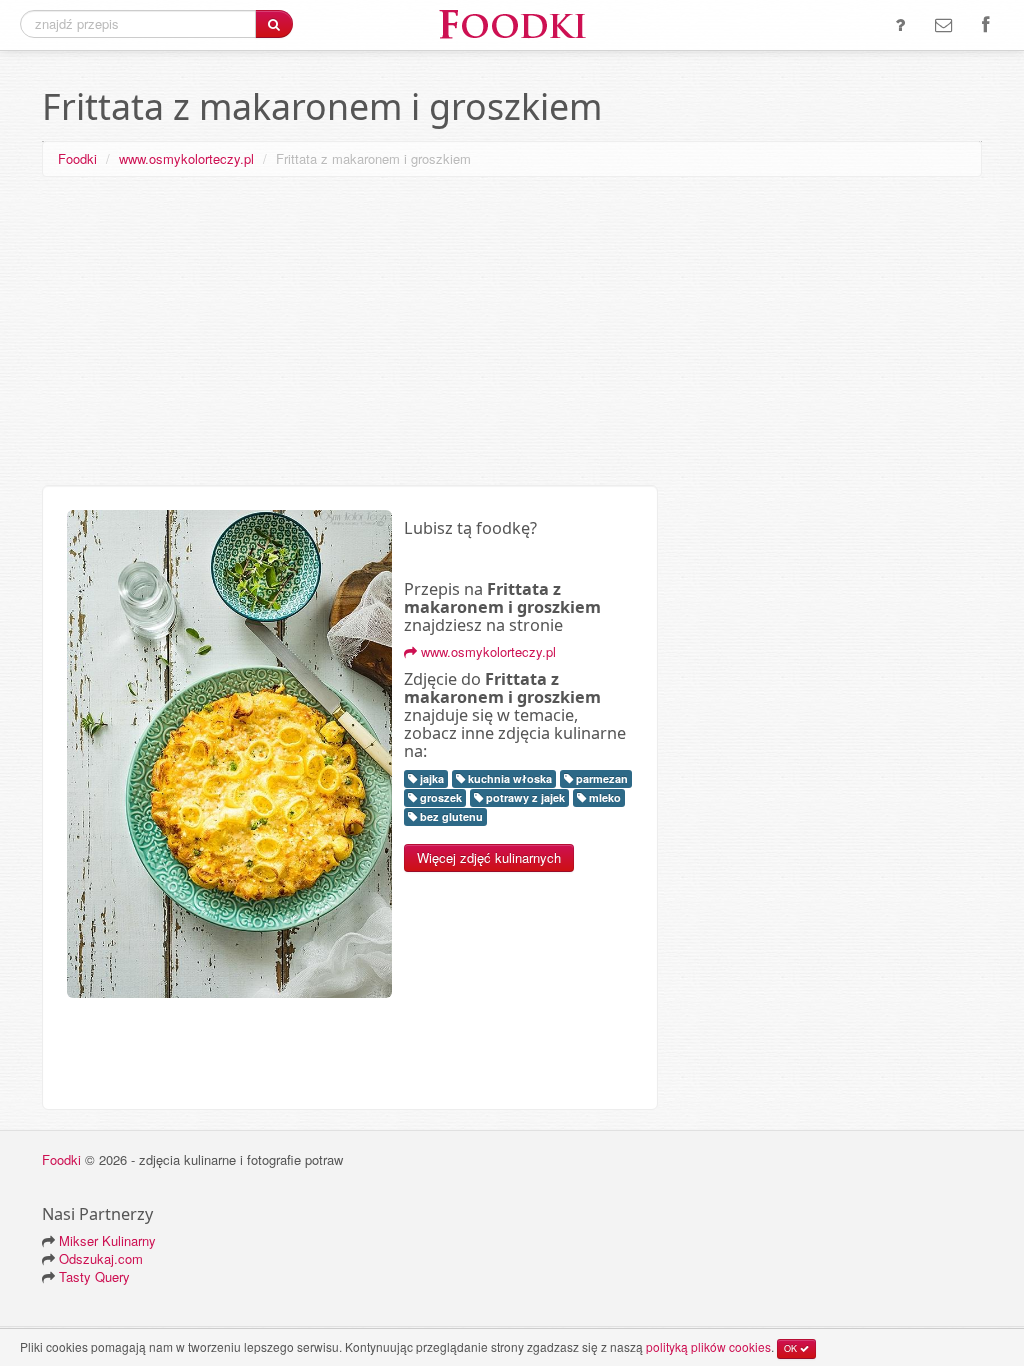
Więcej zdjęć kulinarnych (489, 857)
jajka (430, 778)
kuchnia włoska (508, 778)
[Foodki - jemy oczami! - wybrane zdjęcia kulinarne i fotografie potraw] (512, 22)
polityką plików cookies (708, 1346)
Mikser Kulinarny (107, 1240)
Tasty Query (94, 1276)
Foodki (77, 158)
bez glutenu (450, 816)
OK (792, 1348)
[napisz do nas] (943, 25)
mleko (603, 797)
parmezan (600, 778)
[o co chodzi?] (900, 25)
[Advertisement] (512, 335)
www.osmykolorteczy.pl (186, 158)
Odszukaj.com (101, 1258)
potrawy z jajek (524, 797)
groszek (439, 797)
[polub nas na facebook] (985, 25)
